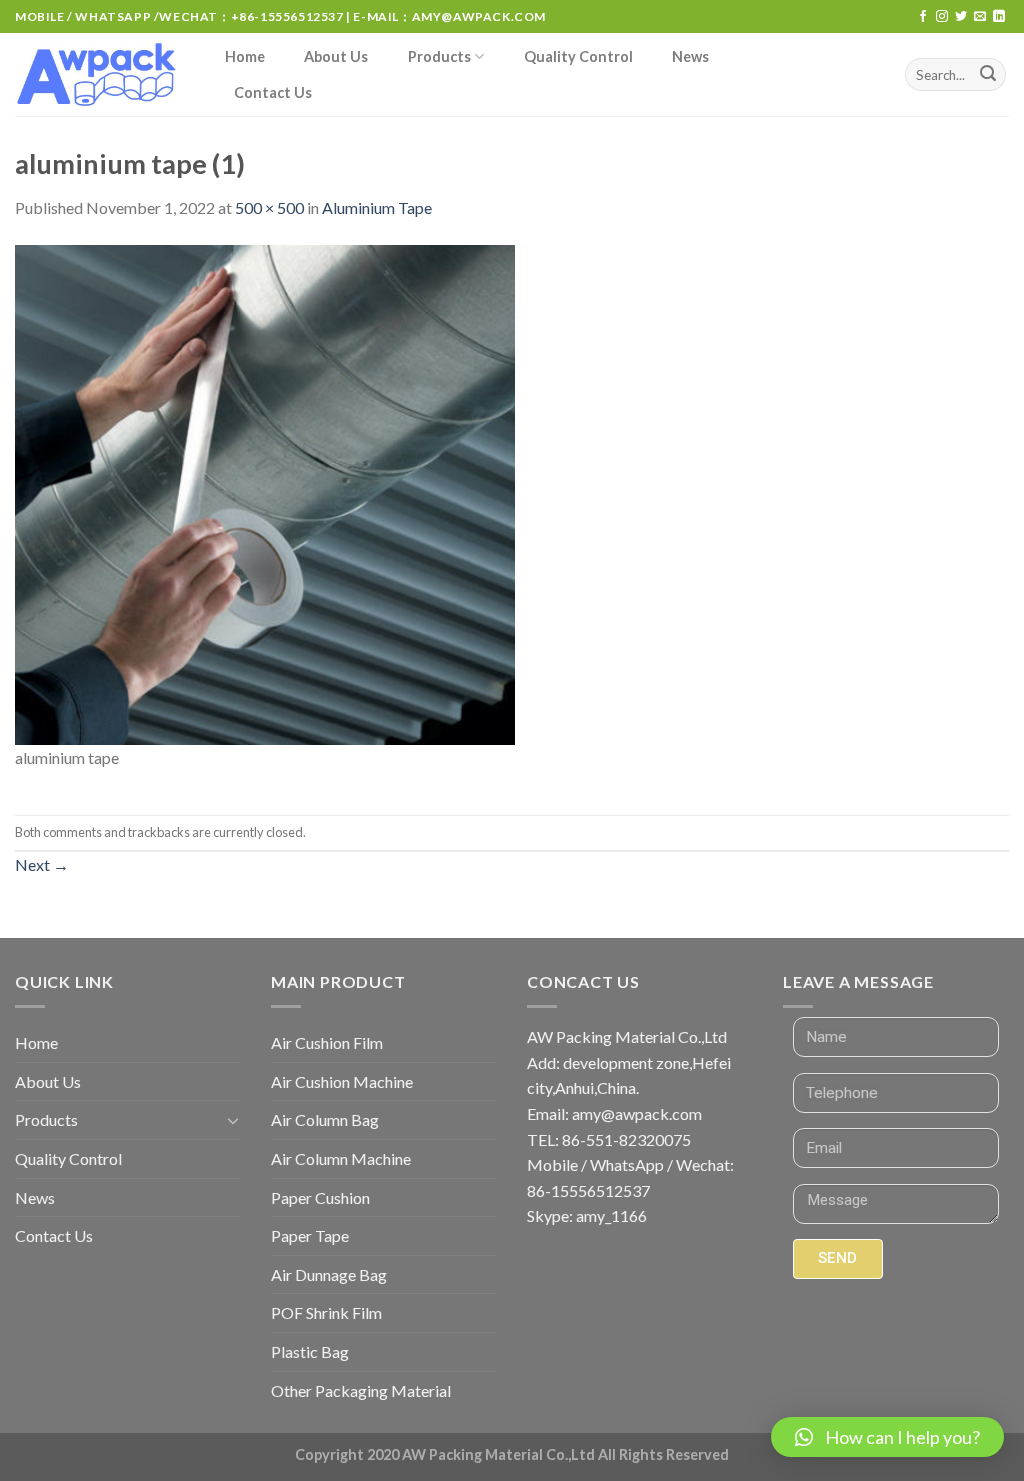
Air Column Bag (325, 1119)
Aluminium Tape (377, 207)
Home (245, 56)
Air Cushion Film (327, 1042)
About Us (336, 56)
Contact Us (273, 92)
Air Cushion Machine (342, 1081)
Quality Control (578, 56)
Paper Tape (310, 1235)
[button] (887, 1437)
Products (439, 56)
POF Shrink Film (326, 1312)
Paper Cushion (320, 1197)
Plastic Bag (310, 1351)
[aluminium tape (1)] (265, 492)
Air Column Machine (341, 1158)
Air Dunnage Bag (329, 1274)
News (690, 56)
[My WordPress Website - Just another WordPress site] (99, 75)
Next (42, 864)
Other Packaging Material (361, 1390)
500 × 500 (269, 207)
